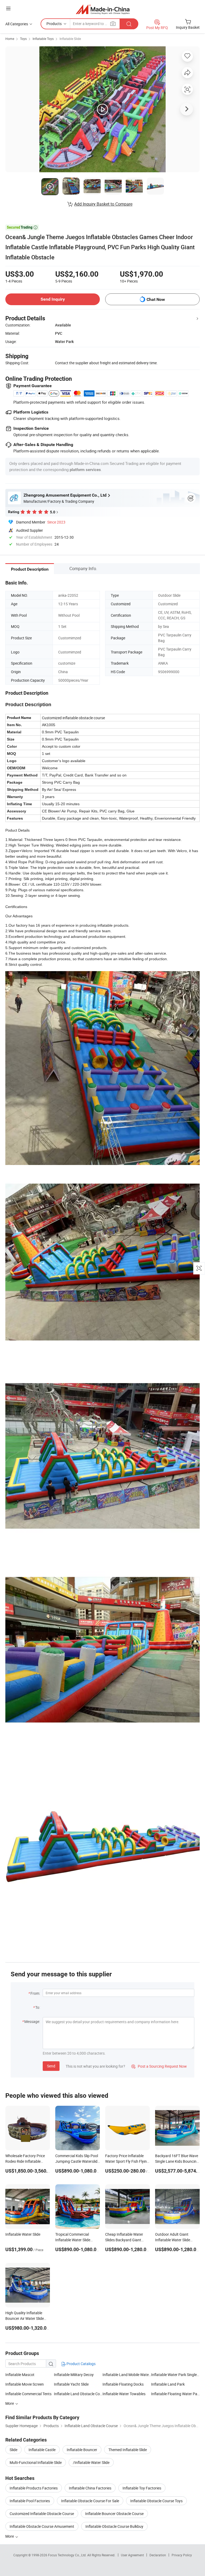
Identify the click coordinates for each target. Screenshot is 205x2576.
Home (10, 39)
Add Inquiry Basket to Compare (103, 204)
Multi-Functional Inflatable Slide (36, 2462)
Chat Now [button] (156, 299)
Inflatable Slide (70, 39)
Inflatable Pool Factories (30, 2501)
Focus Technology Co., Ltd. (68, 2555)
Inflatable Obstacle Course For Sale (90, 2501)
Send (51, 2066)
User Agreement (132, 2555)
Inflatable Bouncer (82, 2450)
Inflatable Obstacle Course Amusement (42, 2526)
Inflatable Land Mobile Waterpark (127, 2375)
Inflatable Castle (42, 2450)
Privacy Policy (182, 2555)
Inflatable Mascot (20, 2375)
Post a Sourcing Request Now (159, 2066)
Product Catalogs (81, 2364)
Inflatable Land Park (168, 2384)
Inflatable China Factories (90, 2488)
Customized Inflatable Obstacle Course (42, 2514)
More (10, 2536)
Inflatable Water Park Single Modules (175, 2375)
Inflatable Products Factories (34, 2488)
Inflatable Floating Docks (123, 2384)
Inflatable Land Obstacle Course (78, 2394)
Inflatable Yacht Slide (71, 2384)
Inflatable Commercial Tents (28, 2394)
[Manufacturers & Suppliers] (103, 9)
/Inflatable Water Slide (91, 2462)
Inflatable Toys (43, 39)
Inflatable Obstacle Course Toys (156, 2501)
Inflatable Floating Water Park (175, 2394)
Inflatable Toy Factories (142, 2488)
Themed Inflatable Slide (128, 2450)
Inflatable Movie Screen (25, 2384)
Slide (13, 2450)
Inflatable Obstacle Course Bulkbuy (114, 2526)
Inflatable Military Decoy (74, 2375)
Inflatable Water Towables (124, 2394)
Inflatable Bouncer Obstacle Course (114, 2514)
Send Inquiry (53, 299)
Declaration (158, 2555)
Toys (23, 39)
